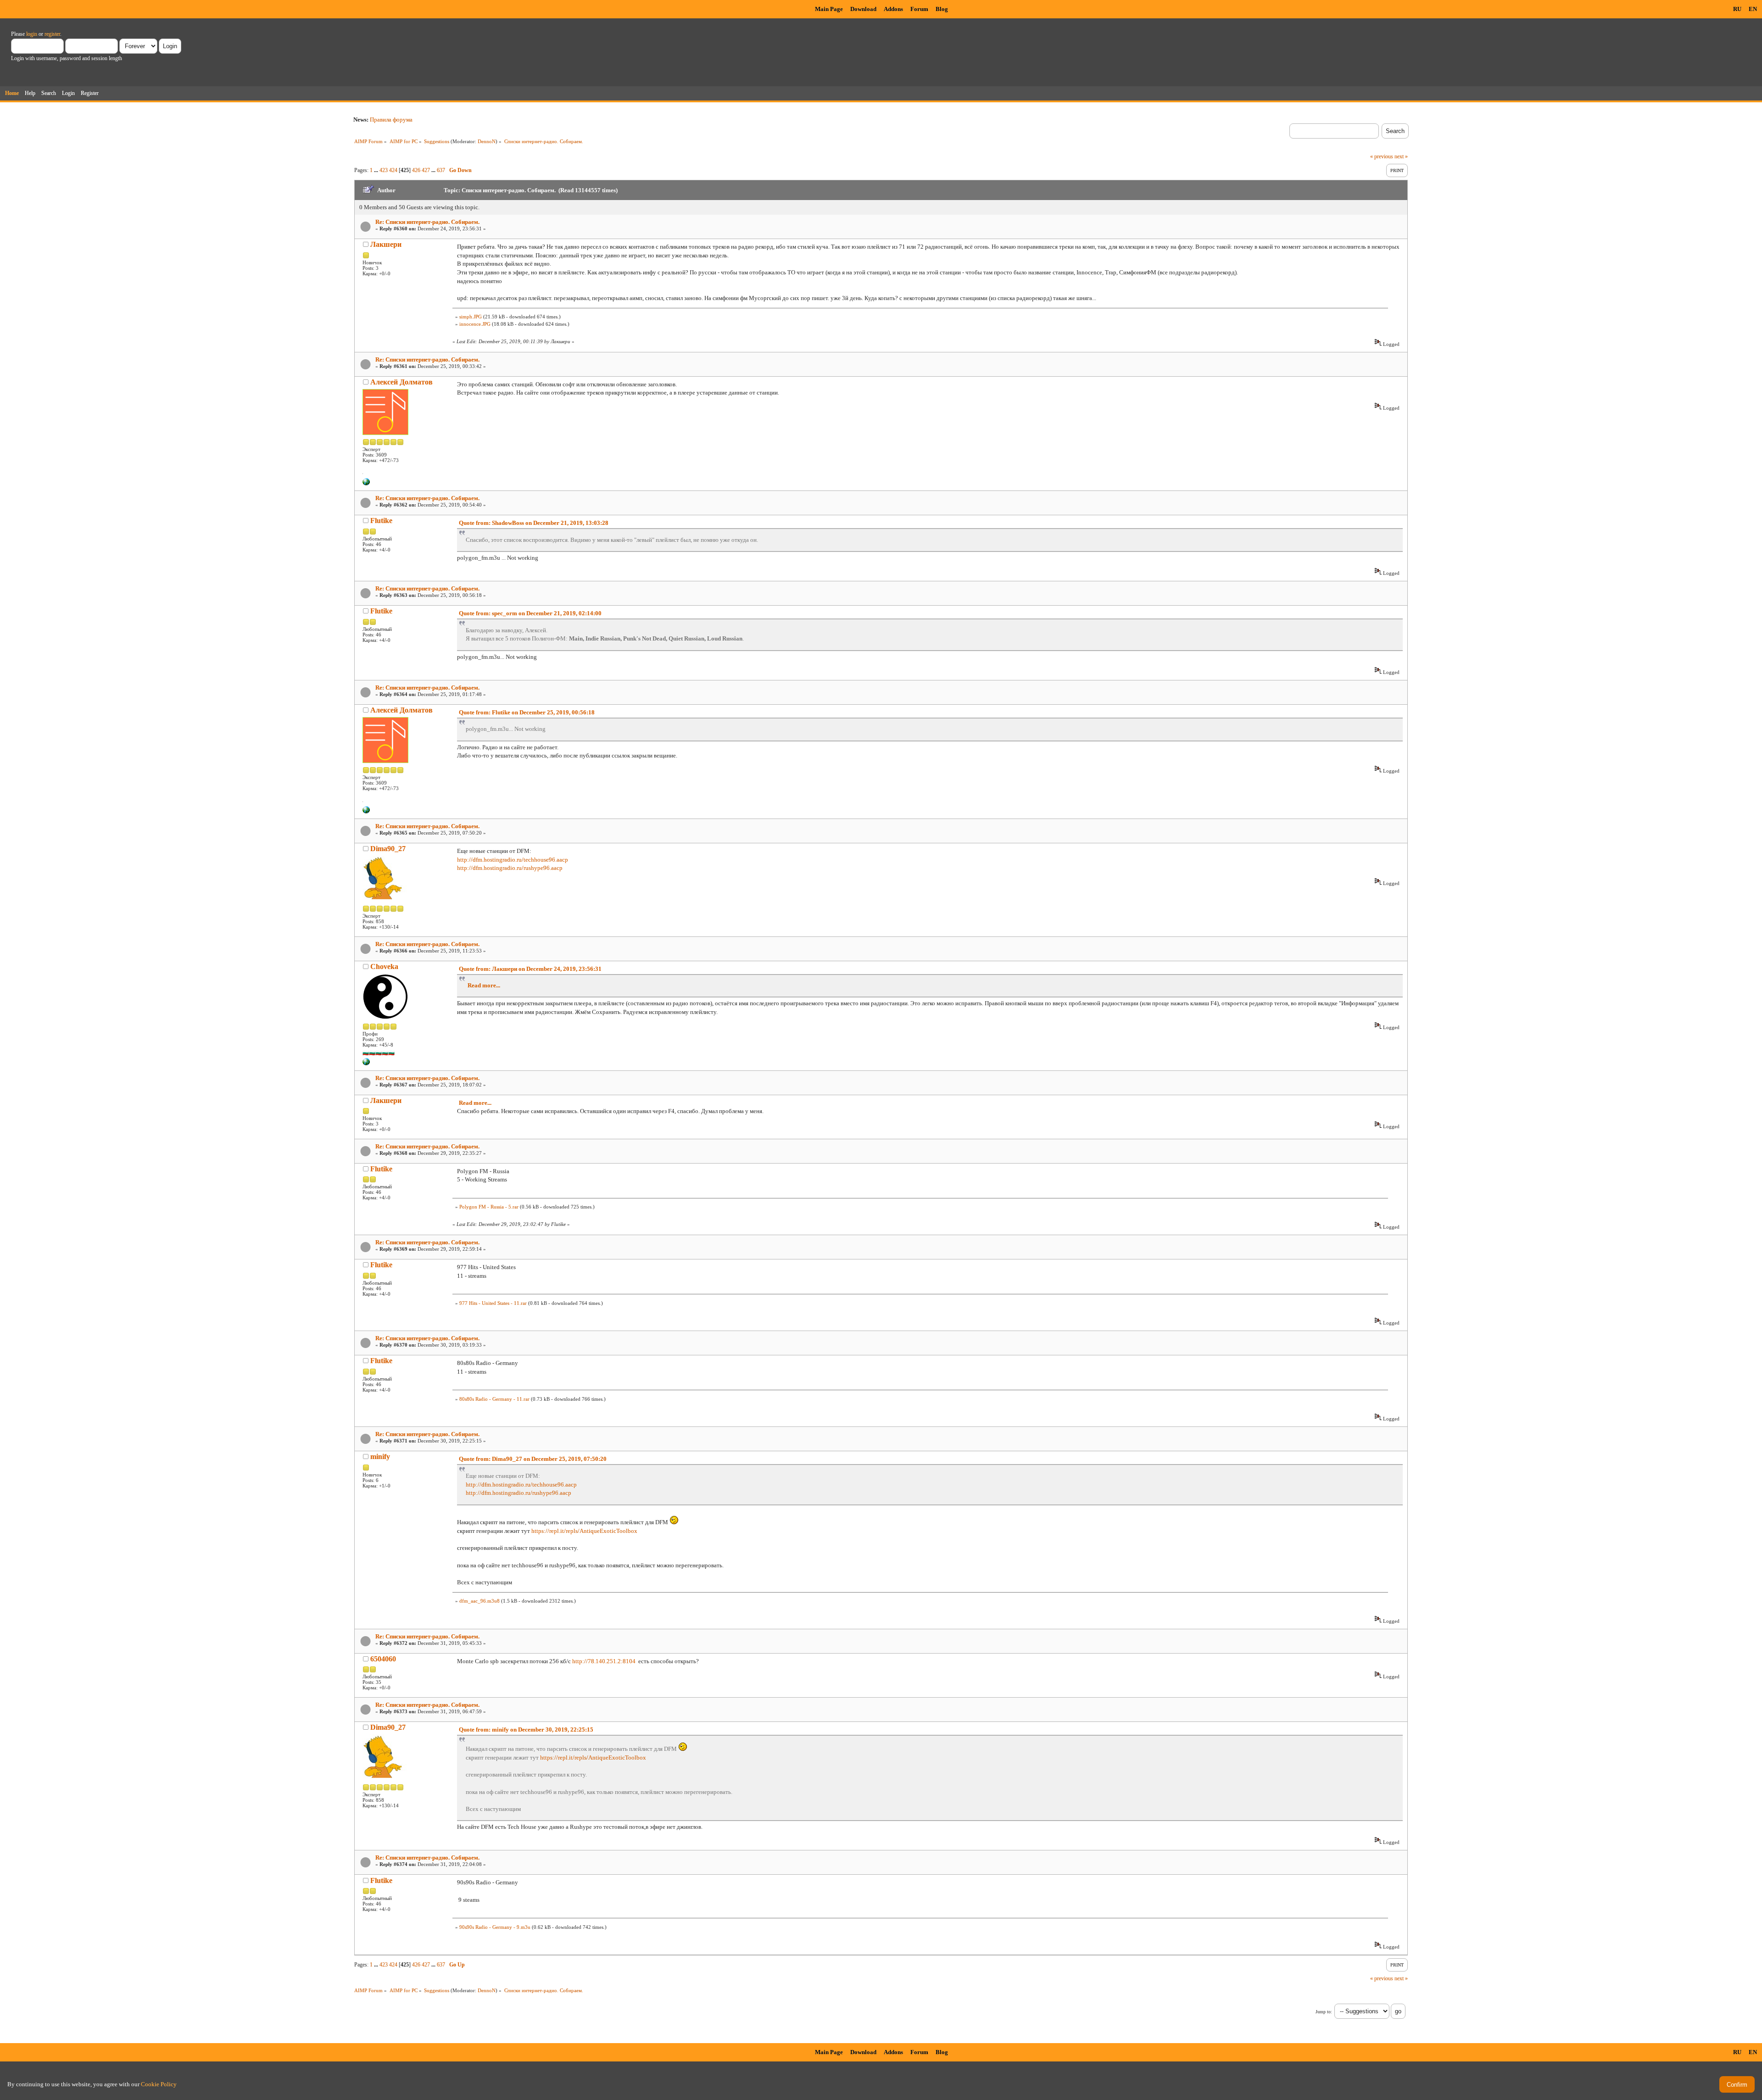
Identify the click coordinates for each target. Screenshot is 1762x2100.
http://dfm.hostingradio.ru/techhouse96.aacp (513, 860)
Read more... (484, 985)
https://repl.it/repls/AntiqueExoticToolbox (584, 1531)
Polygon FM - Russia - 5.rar (489, 1207)
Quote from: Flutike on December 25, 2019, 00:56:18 (527, 712)
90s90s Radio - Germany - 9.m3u (495, 1927)
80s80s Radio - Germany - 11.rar (494, 1399)
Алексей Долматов (401, 382)
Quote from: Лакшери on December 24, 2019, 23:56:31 (530, 969)
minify (380, 1457)
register (52, 34)
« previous (1382, 156)
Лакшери (386, 244)
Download (863, 9)
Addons (893, 9)
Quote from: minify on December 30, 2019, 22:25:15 (526, 1730)
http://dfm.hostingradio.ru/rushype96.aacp (510, 868)
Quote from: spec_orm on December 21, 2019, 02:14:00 (530, 613)
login (32, 34)
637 (441, 170)
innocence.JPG (475, 324)
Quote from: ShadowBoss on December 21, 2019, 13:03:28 (534, 523)
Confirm (1737, 2085)
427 (426, 170)
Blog (942, 9)
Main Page (829, 9)
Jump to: (1324, 2012)
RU (1737, 9)
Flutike (381, 521)
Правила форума (391, 120)
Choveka (384, 966)
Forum (919, 9)
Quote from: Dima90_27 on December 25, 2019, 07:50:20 (533, 1459)
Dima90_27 (388, 849)
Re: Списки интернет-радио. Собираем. (427, 222)
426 (416, 170)
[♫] (366, 484)
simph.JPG (471, 317)
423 (384, 170)
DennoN (487, 141)
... (377, 170)
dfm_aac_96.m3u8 (480, 1601)
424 (393, 170)
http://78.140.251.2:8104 (604, 1661)
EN (1753, 9)
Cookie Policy (159, 2084)
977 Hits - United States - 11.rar (493, 1303)
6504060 (383, 1659)
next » (1401, 156)
